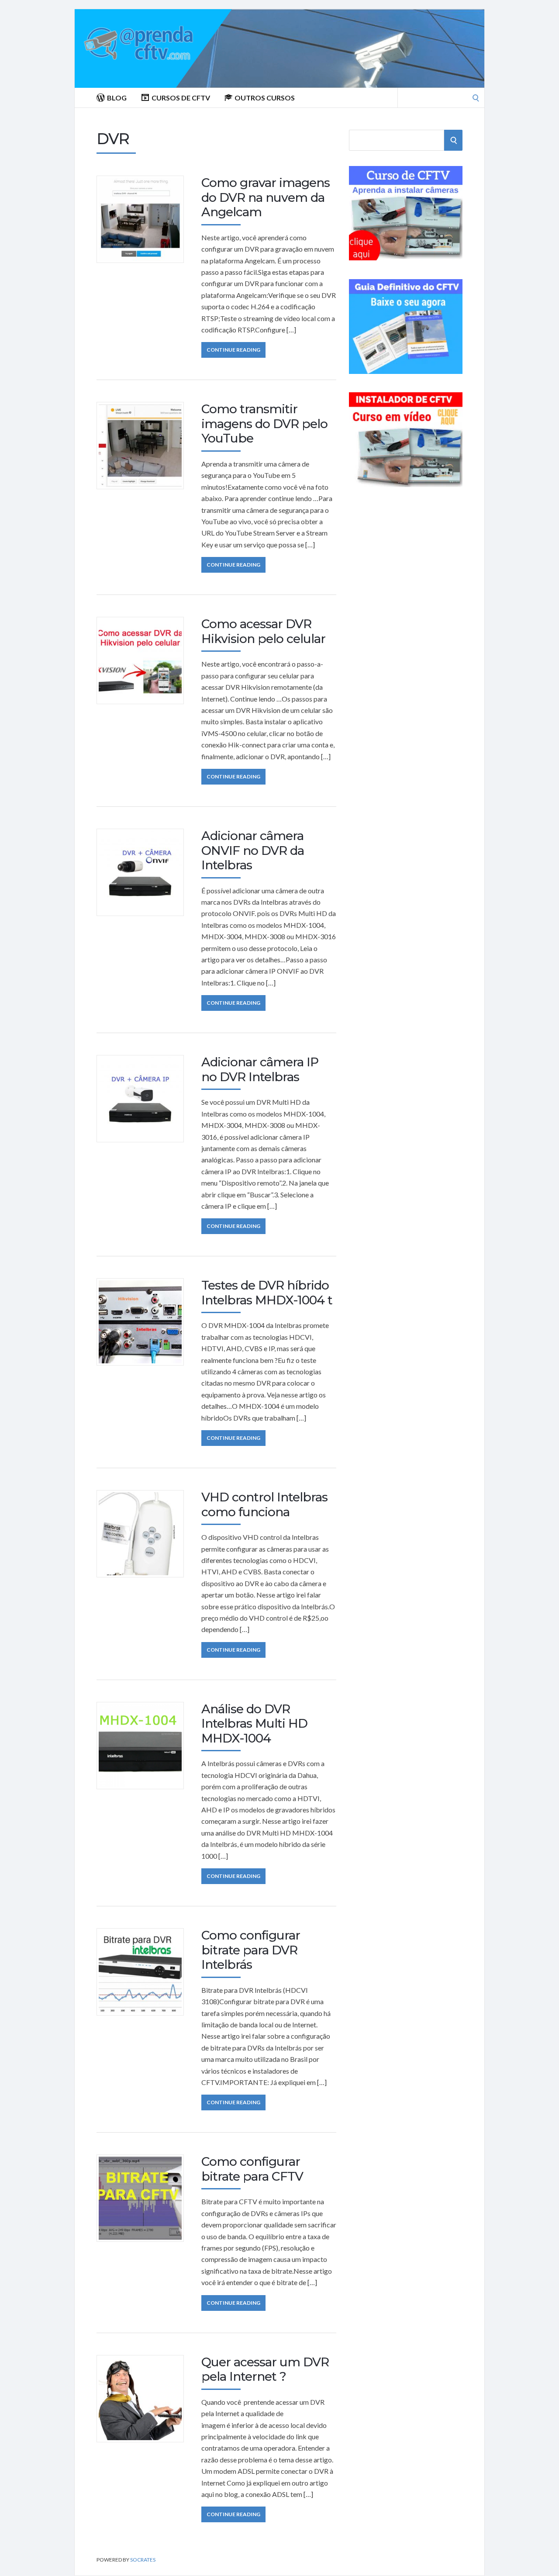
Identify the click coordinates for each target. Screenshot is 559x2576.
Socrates (143, 2560)
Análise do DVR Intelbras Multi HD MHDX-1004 (254, 1724)
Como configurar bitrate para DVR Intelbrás (251, 1950)
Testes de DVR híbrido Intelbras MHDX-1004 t (267, 1293)
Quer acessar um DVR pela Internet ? (265, 2369)
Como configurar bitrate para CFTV (252, 2169)
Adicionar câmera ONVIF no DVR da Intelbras (253, 850)
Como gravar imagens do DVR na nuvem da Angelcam (266, 197)
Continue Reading (233, 350)
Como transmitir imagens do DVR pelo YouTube (264, 424)
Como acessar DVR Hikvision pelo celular (263, 631)
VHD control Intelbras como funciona (264, 1504)
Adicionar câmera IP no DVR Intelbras (260, 1069)
